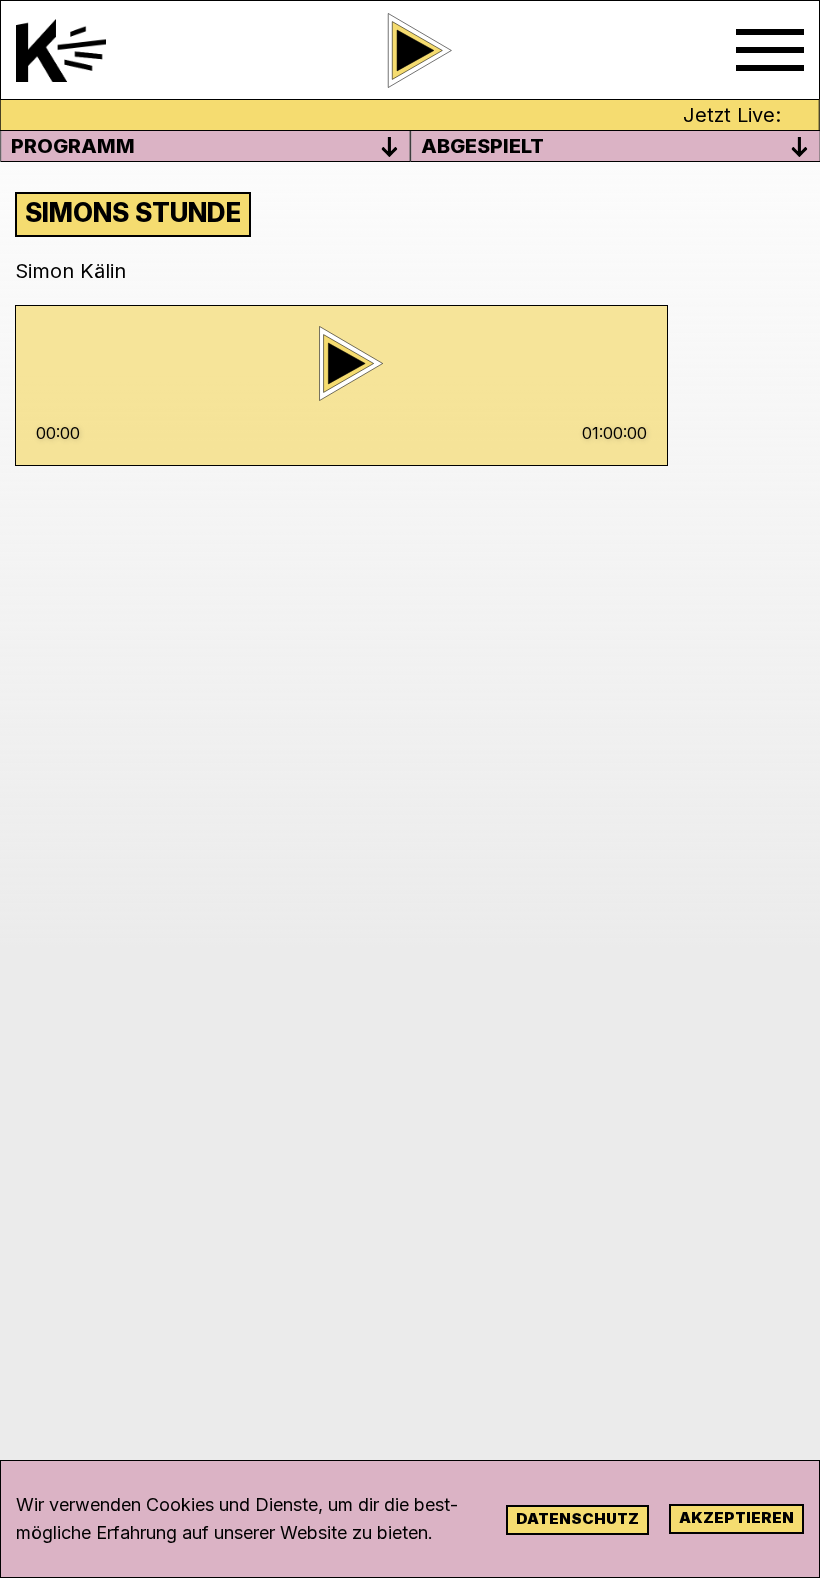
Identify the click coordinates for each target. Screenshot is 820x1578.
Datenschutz (577, 1518)
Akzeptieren (736, 1517)
